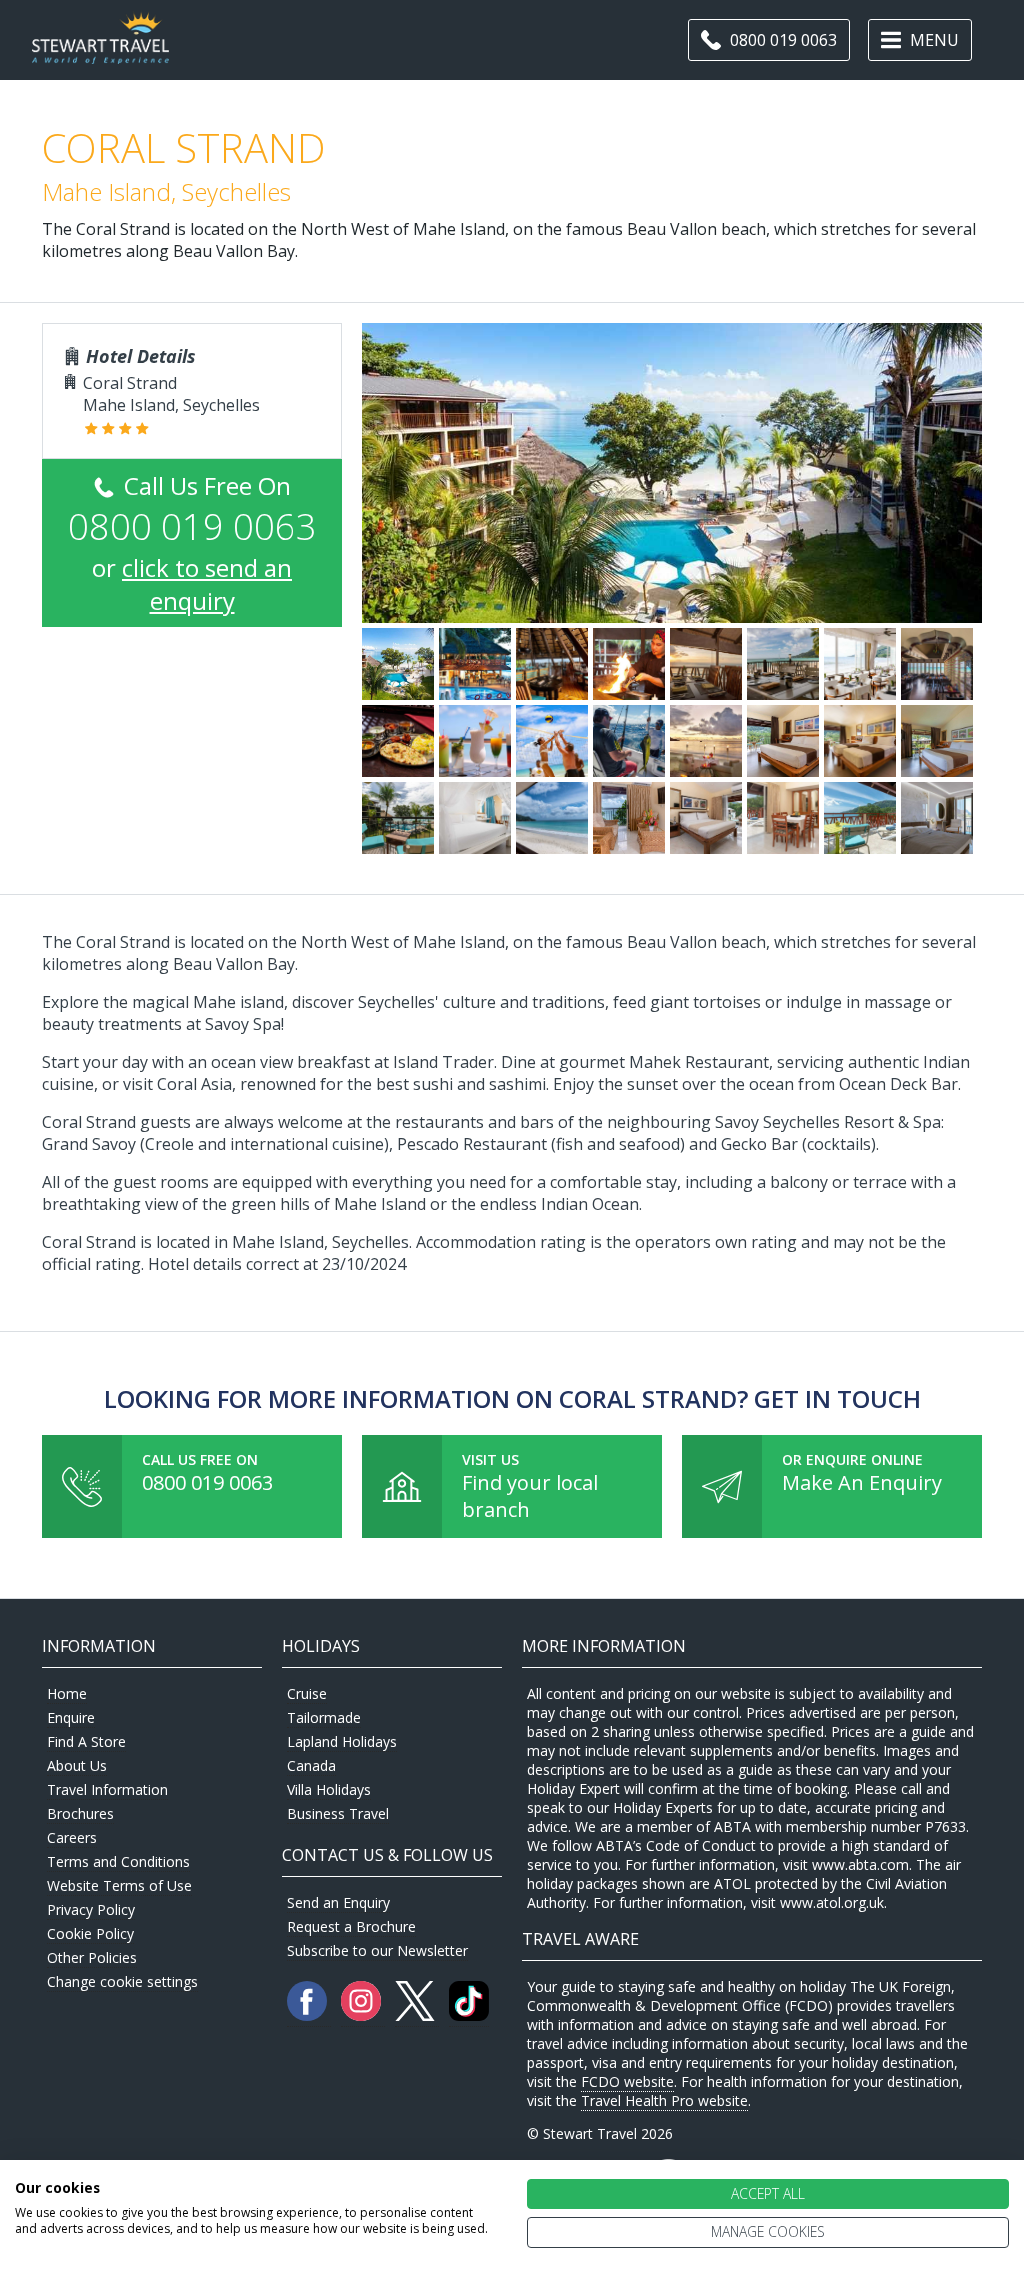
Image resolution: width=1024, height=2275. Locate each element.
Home (67, 1693)
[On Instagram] (363, 2015)
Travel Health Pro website (664, 2100)
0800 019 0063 (207, 1482)
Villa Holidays (329, 1789)
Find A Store (86, 1741)
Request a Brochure (351, 1926)
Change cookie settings (122, 1981)
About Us (77, 1765)
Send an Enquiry (338, 1902)
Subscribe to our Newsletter (377, 1950)
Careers (72, 1837)
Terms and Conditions (118, 1861)
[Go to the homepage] (100, 52)
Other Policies (92, 1957)
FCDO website (627, 2081)
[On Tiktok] (469, 2015)
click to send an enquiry (207, 584)
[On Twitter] (417, 2015)
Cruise (307, 1693)
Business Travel (338, 1813)
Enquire (71, 1717)
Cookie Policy (90, 1933)
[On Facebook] (309, 2015)
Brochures (80, 1813)
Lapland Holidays (342, 1741)
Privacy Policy (91, 1909)
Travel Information (107, 1789)
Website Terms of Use (119, 1885)
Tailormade (324, 1717)
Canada (311, 1765)
